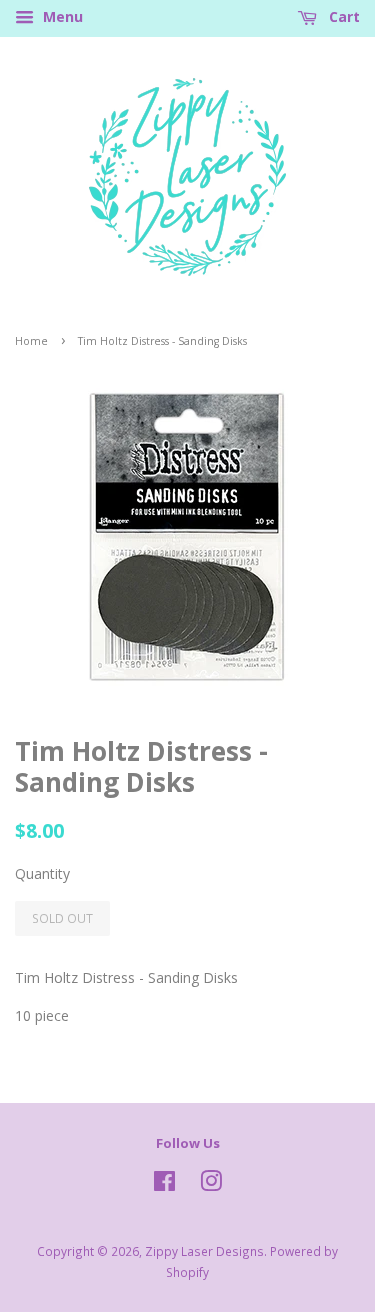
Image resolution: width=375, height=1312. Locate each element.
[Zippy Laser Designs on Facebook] (164, 1185)
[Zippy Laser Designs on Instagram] (211, 1185)
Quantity (42, 873)
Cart (342, 16)
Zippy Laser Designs (204, 1251)
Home (31, 341)
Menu (61, 16)
